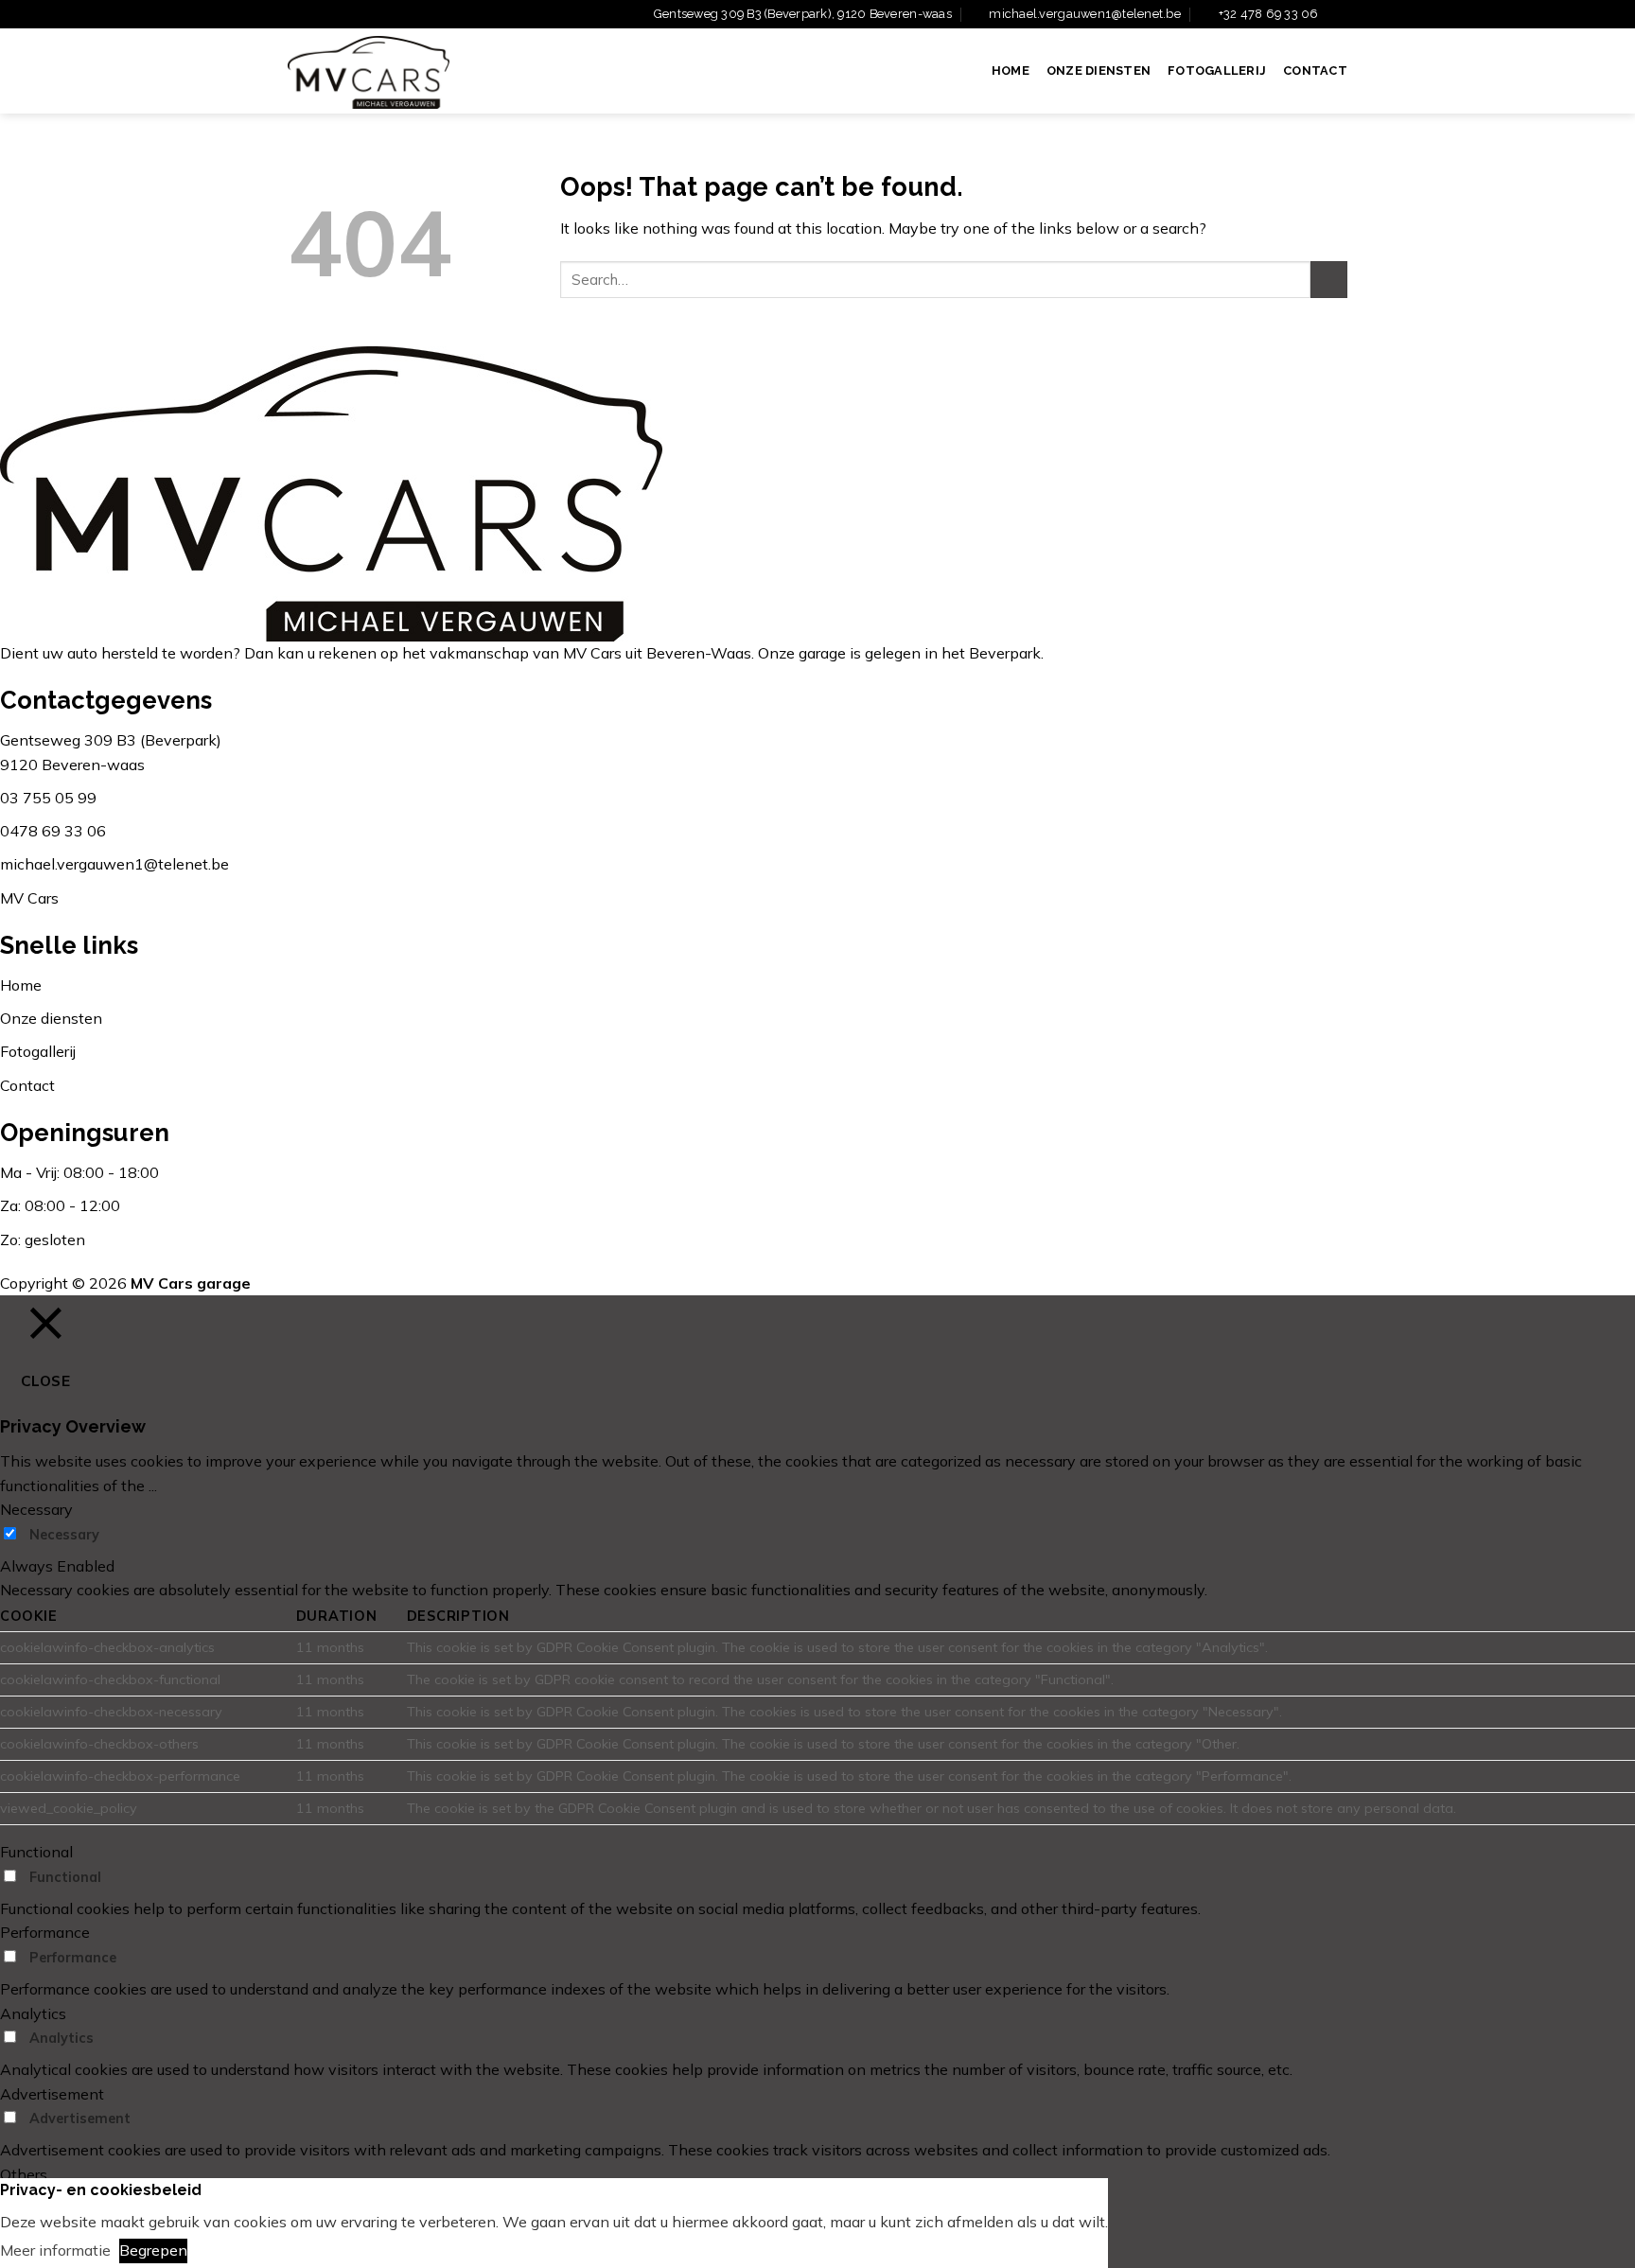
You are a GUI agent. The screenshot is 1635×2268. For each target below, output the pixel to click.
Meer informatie (55, 2250)
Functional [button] (36, 1852)
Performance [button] (45, 1932)
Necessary (64, 1535)
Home (1011, 70)
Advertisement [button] (52, 2094)
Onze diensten (1099, 70)
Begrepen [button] (153, 2250)
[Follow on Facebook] (1338, 15)
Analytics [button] (33, 2013)
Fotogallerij (1217, 70)
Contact (1315, 70)
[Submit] (1329, 280)
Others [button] (24, 2174)
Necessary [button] (36, 1509)
